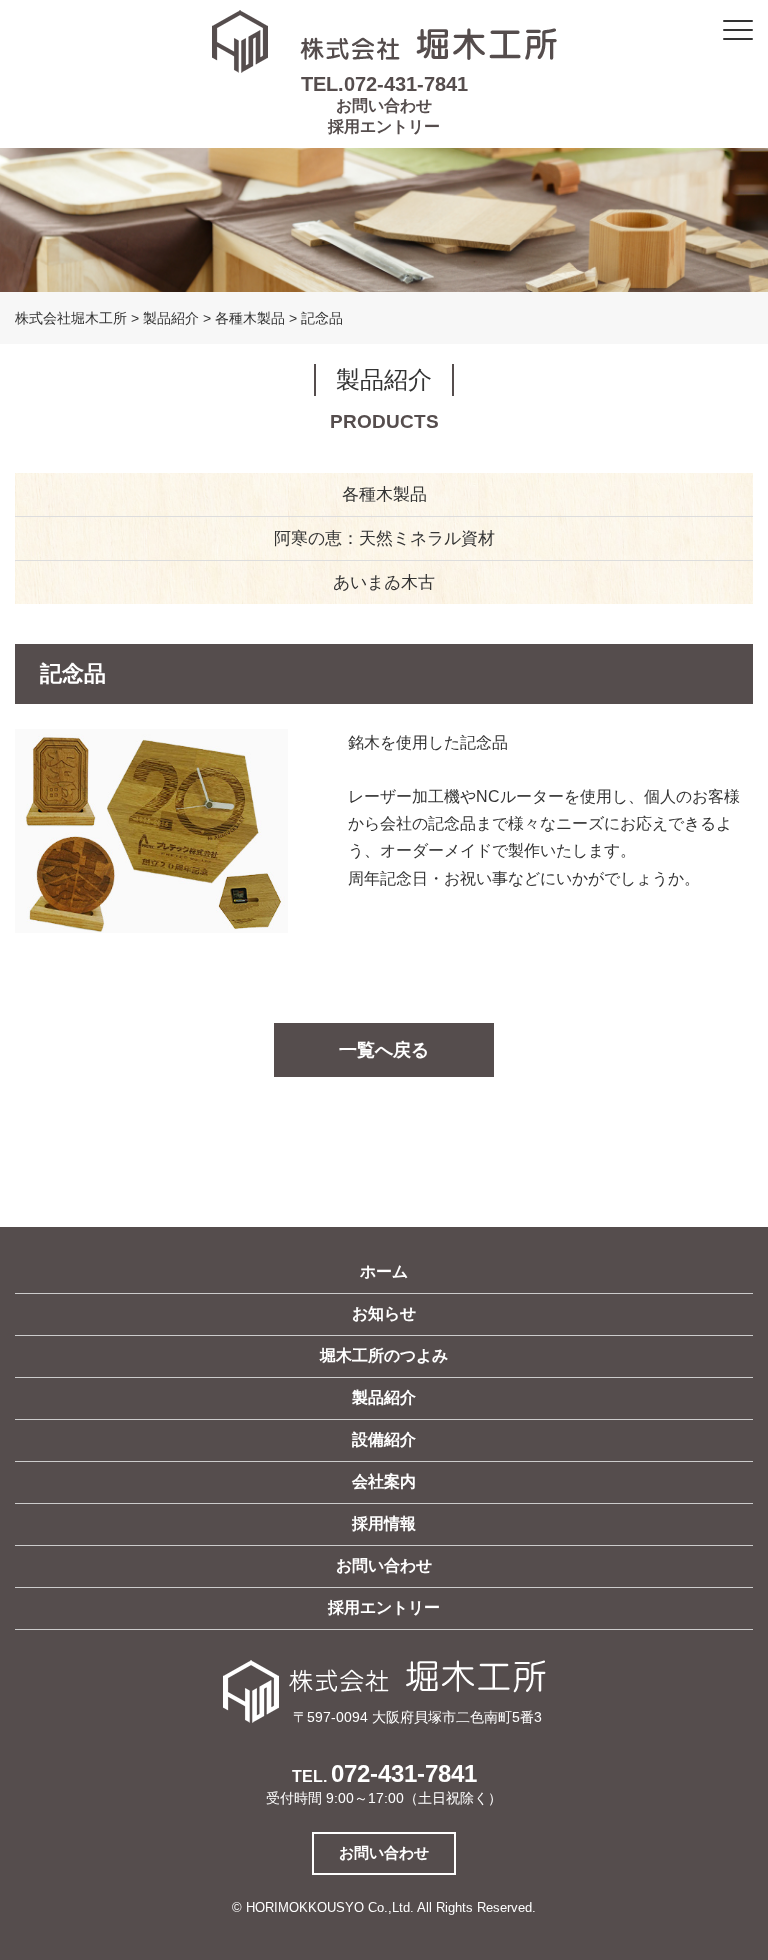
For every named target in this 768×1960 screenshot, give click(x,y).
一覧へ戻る (384, 1050)
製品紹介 (384, 1397)
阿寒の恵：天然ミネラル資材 (384, 538)
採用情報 (384, 1523)
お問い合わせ (384, 105)
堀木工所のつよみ (384, 1355)
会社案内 (384, 1481)
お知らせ (384, 1313)
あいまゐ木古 (384, 582)
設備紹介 (384, 1439)
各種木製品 (384, 494)
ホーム (384, 1271)
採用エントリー (384, 126)
